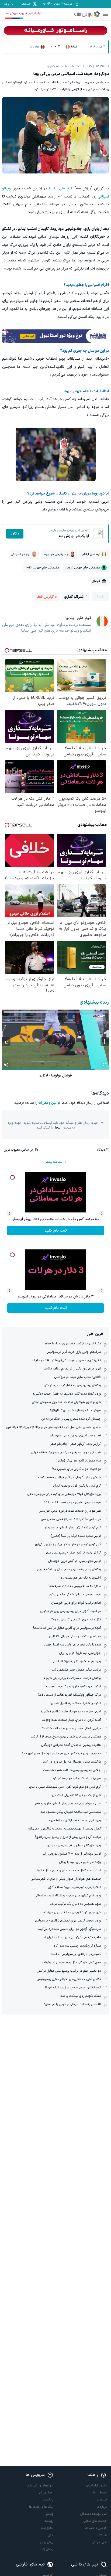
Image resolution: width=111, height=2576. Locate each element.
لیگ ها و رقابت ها (41, 2507)
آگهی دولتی (99, 2542)
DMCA (102, 2535)
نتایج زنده (47, 2528)
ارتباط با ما (100, 2493)
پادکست (48, 2500)
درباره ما (102, 2507)
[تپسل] (5, 332)
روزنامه (49, 2521)
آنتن (51, 2535)
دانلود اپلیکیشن (96, 2486)
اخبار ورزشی (46, 2493)
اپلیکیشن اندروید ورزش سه (23, 13)
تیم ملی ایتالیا (60, 188)
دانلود (15, 534)
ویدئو (50, 2514)
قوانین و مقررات (49, 1103)
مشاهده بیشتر (54, 1162)
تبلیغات (102, 2500)
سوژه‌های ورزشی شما (40, 2486)
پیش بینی (47, 2542)
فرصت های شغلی (95, 2521)
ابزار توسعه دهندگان (93, 2514)
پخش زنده (47, 2549)
